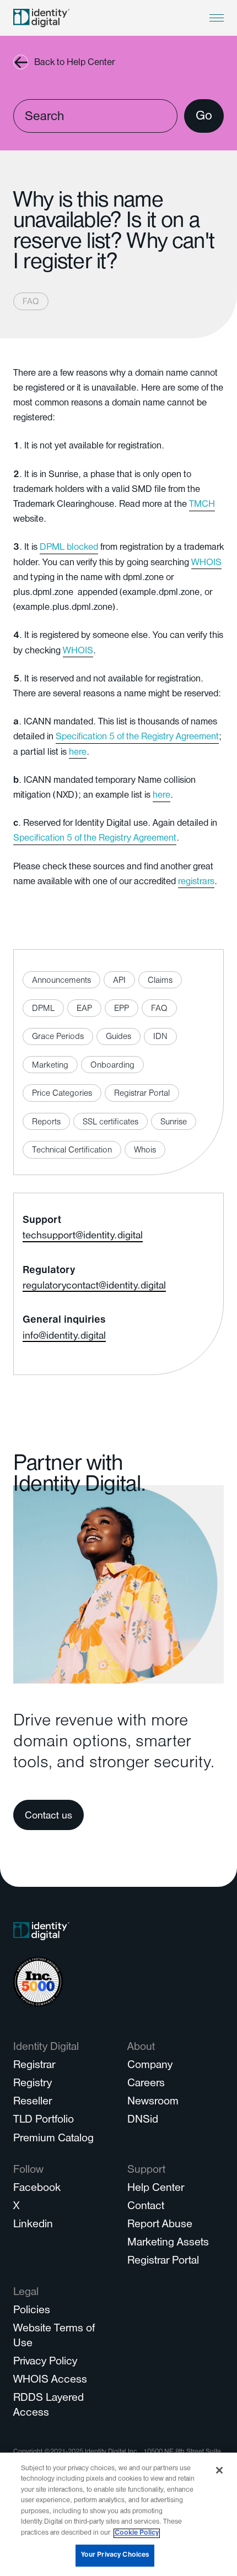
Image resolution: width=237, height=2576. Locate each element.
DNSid (143, 2121)
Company (150, 2066)
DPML (43, 1009)
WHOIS (206, 564)
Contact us (49, 1817)
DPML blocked (69, 548)
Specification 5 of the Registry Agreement (137, 738)
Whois (145, 1151)
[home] (41, 18)
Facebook (37, 2189)
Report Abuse (160, 2225)
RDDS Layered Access (49, 2406)
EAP (84, 1009)
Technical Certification (72, 1151)
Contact (146, 2207)
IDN (160, 1037)
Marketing (50, 1066)
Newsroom (153, 2103)
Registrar (34, 2066)
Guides (118, 1037)
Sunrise (174, 1123)
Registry (33, 2084)
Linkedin (33, 2225)
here (78, 753)
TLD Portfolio (44, 2121)
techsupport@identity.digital (83, 1237)
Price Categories (62, 1094)
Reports (46, 1123)
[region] (118, 2514)
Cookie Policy (137, 2533)
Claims (160, 981)
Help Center (156, 2189)
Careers (146, 2084)
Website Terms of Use (54, 2337)
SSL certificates (111, 1123)
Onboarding (112, 1066)
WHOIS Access (50, 2381)
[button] (217, 18)
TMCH (202, 505)
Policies (32, 2311)
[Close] (219, 2470)
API (119, 981)
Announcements (61, 981)
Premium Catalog (53, 2139)
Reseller (33, 2103)
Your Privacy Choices (115, 2555)
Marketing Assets (168, 2244)
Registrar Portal (142, 1094)
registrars (196, 883)
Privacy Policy (45, 2363)
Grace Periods (58, 1037)
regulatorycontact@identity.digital (94, 1287)
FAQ (31, 302)
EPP (122, 1009)
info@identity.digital (64, 1337)
